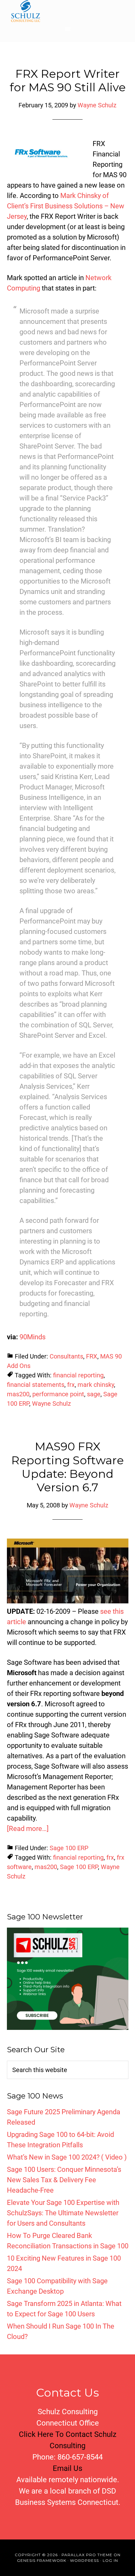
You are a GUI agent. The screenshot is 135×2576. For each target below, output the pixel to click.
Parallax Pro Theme (87, 2555)
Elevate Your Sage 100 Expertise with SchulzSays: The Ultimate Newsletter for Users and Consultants (63, 2213)
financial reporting (78, 1375)
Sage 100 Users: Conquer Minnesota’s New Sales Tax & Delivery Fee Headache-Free (64, 2180)
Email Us (67, 2468)
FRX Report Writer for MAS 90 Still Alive (68, 80)
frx (71, 1385)
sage (94, 1394)
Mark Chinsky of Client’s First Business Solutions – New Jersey (66, 206)
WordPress (84, 2560)
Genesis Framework (42, 2560)
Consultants (66, 1356)
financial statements (36, 1385)
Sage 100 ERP (69, 1848)
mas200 (18, 1394)
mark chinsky (96, 1385)
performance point (58, 1394)
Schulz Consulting (67, 11)
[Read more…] (28, 1829)
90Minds (32, 1337)
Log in (110, 2560)
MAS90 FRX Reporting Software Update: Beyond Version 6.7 (67, 1467)
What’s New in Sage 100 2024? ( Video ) (67, 2157)
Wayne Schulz (51, 1404)
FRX (92, 1356)
